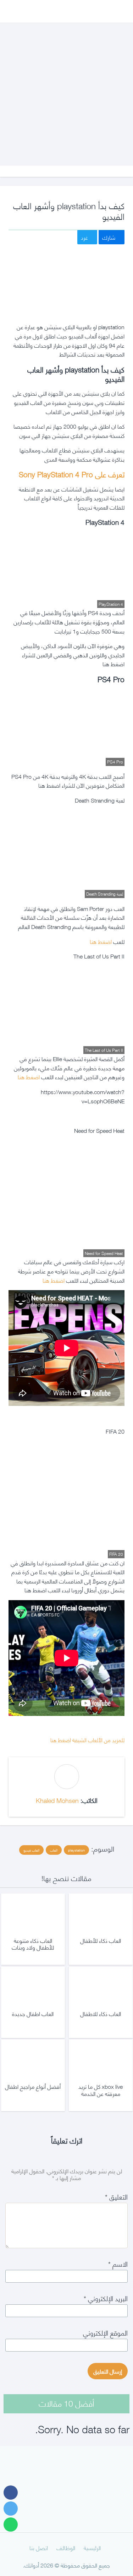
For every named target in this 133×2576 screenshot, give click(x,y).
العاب (54, 1850)
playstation (76, 1850)
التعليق (116, 2196)
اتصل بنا (39, 2547)
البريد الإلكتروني (106, 2298)
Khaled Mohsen (57, 1800)
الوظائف (66, 2547)
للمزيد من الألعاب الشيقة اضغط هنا (87, 1740)
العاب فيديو (31, 1850)
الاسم (118, 2263)
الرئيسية (92, 2547)
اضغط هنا (100, 941)
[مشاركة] (11, 2493)
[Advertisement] (66, 87)
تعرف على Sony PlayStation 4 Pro (72, 474)
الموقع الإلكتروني (105, 2332)
